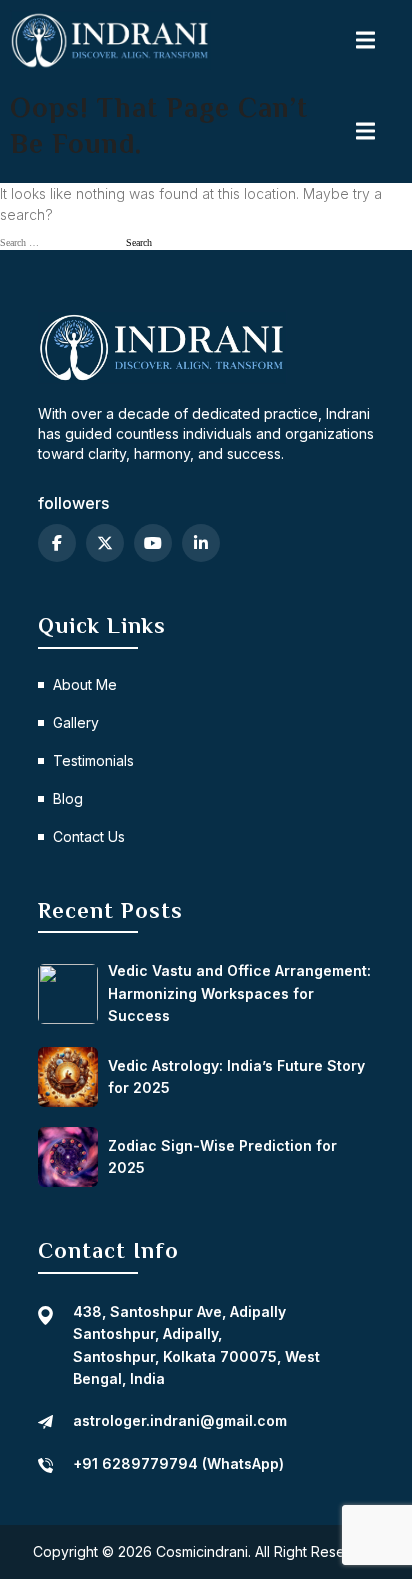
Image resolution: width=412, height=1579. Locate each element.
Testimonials (93, 760)
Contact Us (89, 836)
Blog (68, 798)
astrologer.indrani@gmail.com (180, 1420)
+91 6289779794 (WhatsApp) (178, 1463)
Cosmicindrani (202, 1551)
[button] (367, 40)
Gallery (76, 722)
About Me (85, 684)
